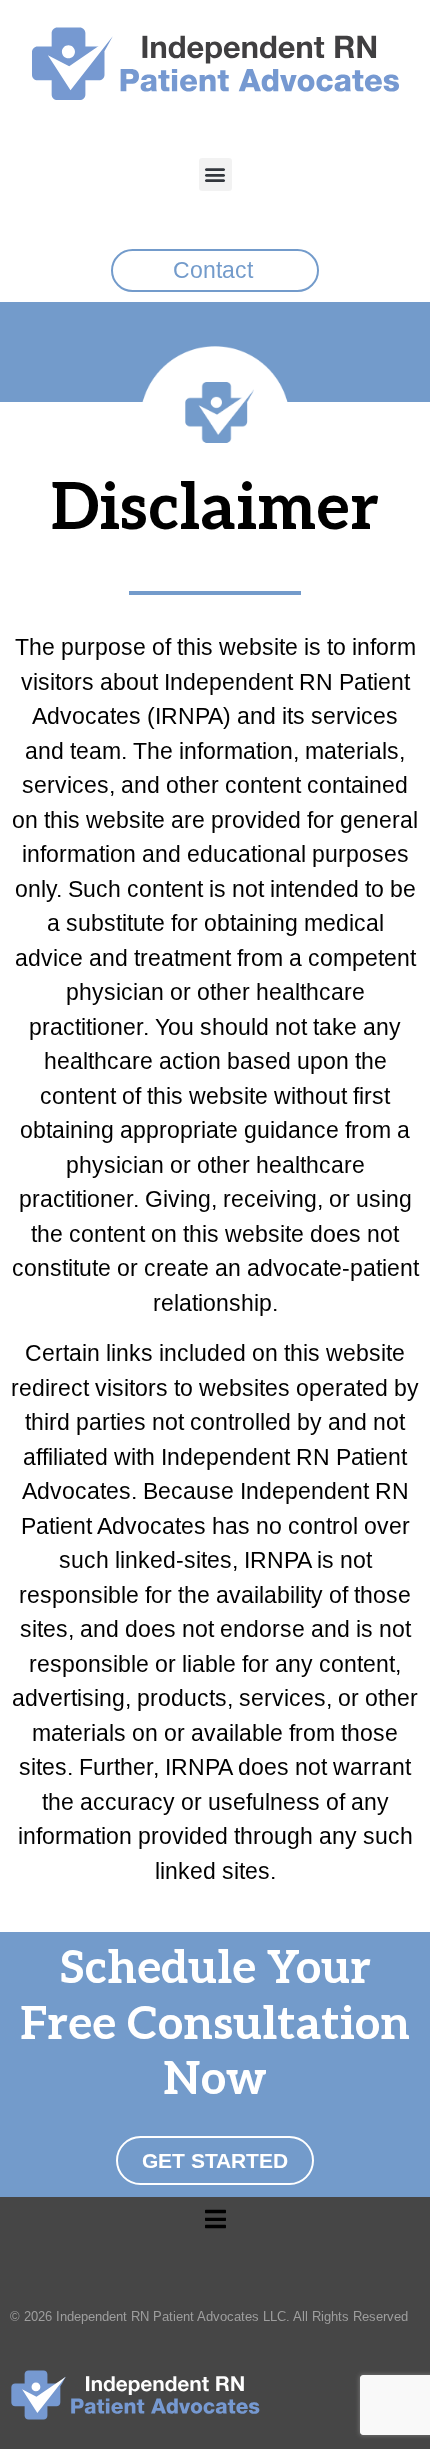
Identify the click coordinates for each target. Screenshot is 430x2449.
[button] (215, 174)
